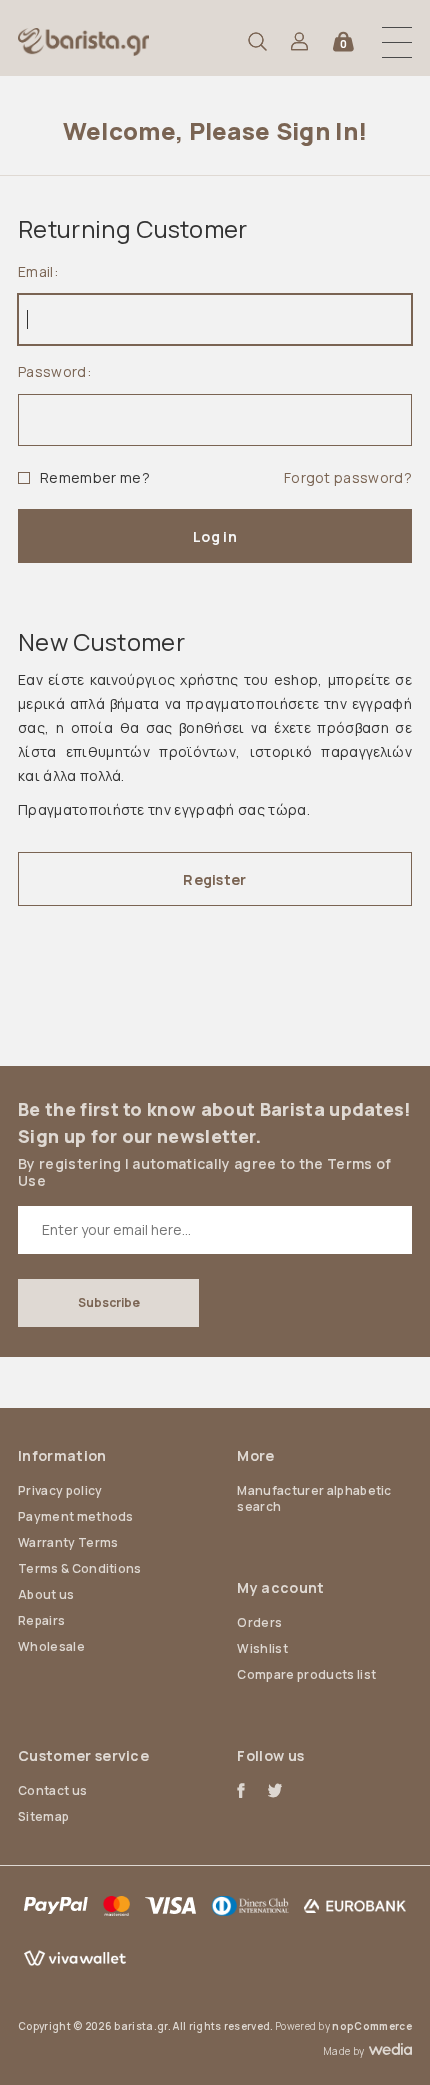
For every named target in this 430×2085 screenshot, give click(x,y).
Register (214, 879)
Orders (259, 1622)
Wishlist (262, 1648)
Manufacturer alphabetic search (314, 1498)
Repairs (41, 1620)
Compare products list (306, 1674)
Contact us (52, 1790)
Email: (38, 271)
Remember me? (95, 477)
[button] (397, 42)
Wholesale (51, 1646)
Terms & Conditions (80, 1568)
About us (46, 1594)
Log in (215, 536)
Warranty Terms (68, 1542)
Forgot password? (348, 477)
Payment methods (76, 1516)
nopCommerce (372, 2026)
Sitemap (43, 1816)
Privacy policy (60, 1490)
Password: (54, 371)
